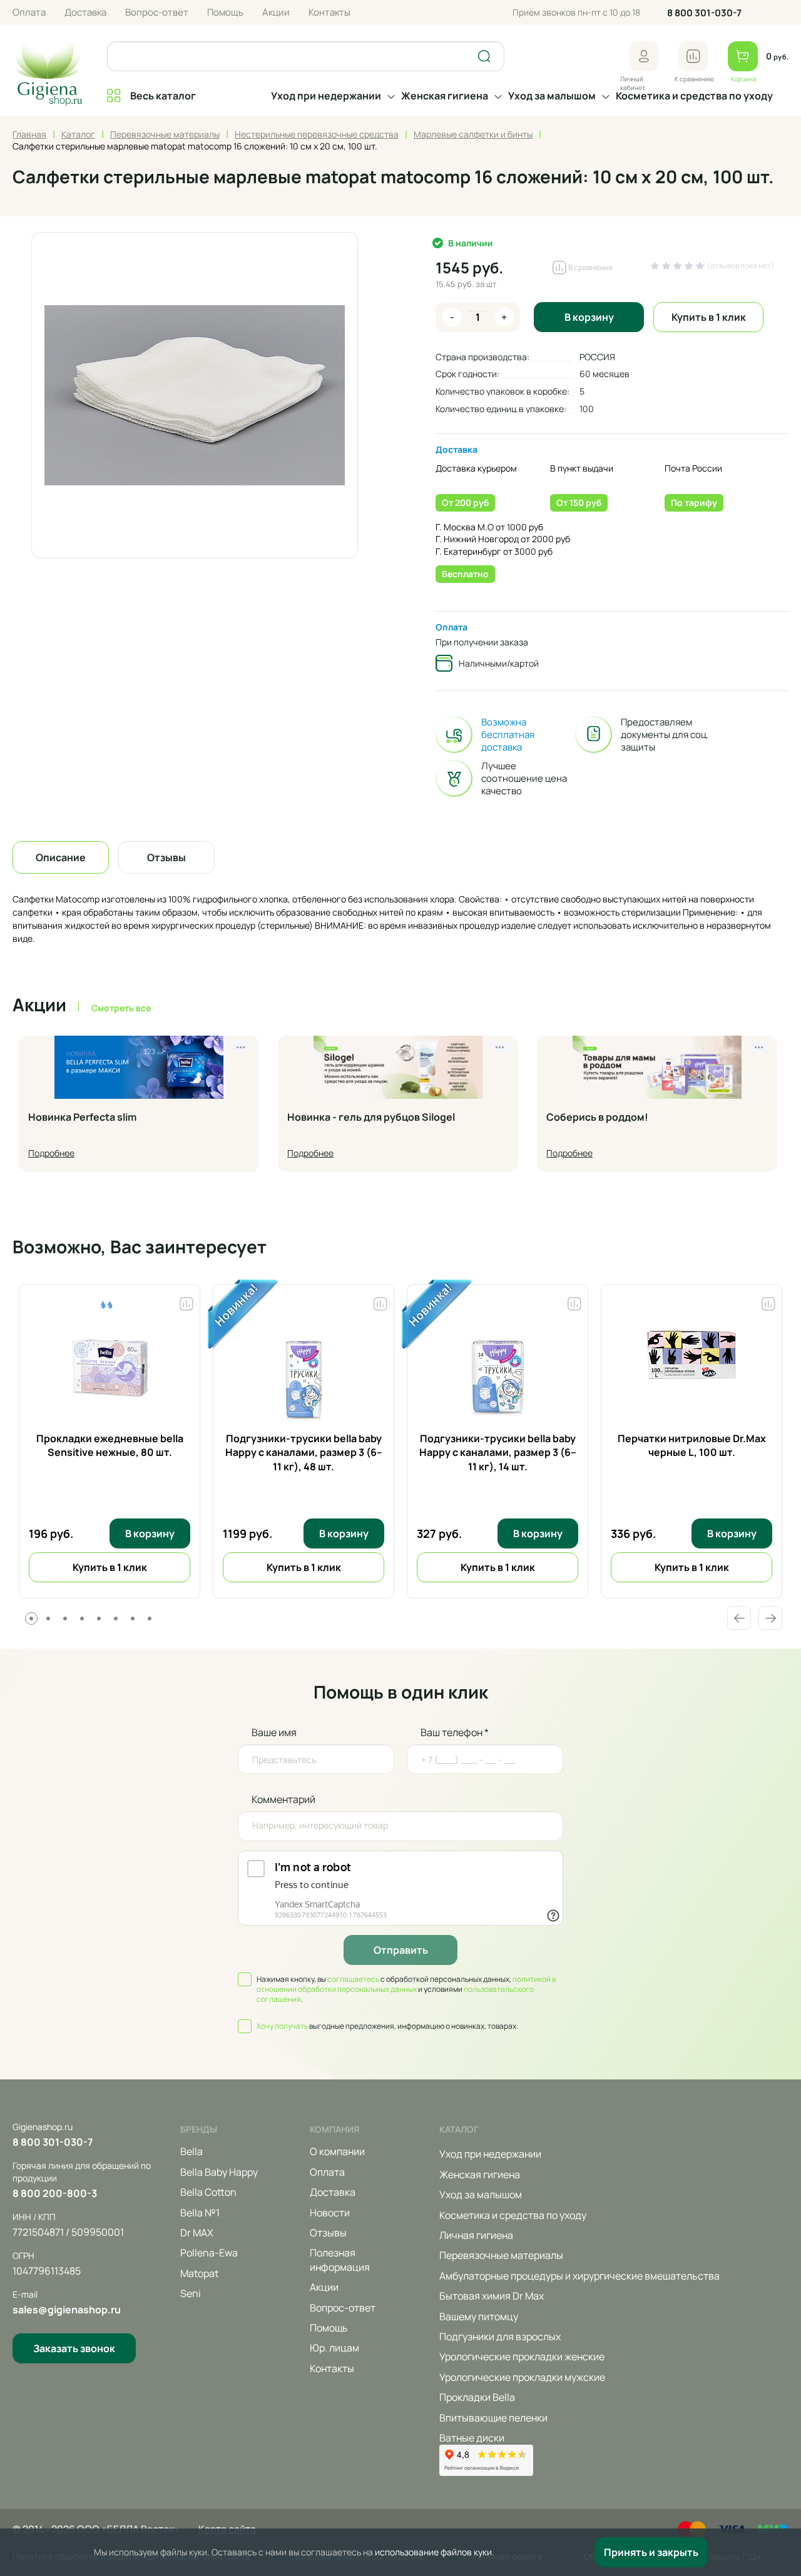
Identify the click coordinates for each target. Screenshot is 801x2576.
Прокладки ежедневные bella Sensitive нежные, (110, 1445)
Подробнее (51, 1153)
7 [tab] (133, 1619)
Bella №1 (200, 2213)
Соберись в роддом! (597, 1118)
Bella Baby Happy (219, 2172)
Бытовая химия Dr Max (492, 2296)
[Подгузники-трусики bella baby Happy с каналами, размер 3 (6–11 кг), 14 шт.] (497, 1375)
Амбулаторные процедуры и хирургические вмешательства (579, 2276)
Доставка (85, 12)
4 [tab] (82, 1619)
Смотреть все (121, 1008)
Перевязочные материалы (501, 2255)
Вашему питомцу (479, 2316)
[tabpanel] (110, 1441)
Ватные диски (472, 2438)
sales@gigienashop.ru (67, 2310)
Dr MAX (197, 2233)
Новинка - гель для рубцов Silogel (371, 1118)
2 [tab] (48, 1619)
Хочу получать (282, 2026)
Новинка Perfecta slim (82, 1118)
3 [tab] (65, 1619)
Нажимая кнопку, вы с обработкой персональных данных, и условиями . (406, 1989)
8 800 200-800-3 (55, 2193)
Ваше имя (274, 1732)
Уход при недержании (326, 96)
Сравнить (186, 1301)
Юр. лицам (334, 2348)
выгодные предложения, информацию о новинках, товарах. (387, 2026)
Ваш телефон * (455, 1732)
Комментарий (283, 1799)
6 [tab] (116, 1619)
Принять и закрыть (651, 2552)
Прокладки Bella (477, 2397)
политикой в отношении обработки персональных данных (406, 1984)
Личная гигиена (476, 2235)
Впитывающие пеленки (493, 2418)
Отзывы (328, 2233)
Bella (191, 2151)
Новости (330, 2213)
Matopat (199, 2273)
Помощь (225, 12)
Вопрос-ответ (157, 12)
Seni (191, 2293)
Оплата (29, 12)
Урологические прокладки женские (522, 2356)
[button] (644, 56)
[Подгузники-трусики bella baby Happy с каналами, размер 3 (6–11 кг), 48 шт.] (304, 1375)
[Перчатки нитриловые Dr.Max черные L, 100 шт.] (691, 1375)
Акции (276, 12)
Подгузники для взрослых (500, 2336)
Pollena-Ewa (209, 2253)
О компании (337, 2151)
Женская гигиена (445, 96)
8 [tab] (150, 1619)
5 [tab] (99, 1619)
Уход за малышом (552, 96)
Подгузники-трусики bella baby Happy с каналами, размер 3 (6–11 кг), (304, 1452)
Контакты (329, 12)
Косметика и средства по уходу (694, 96)
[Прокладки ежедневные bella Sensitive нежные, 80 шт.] (110, 1375)
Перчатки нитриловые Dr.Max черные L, (692, 1445)
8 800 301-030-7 (704, 13)
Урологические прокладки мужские (522, 2377)
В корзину (589, 317)
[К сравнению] (693, 56)
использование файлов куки (433, 2552)
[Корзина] (743, 56)
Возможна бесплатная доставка (508, 735)
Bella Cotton (208, 2192)
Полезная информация (340, 2260)
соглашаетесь (353, 1979)
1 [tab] (31, 1619)
